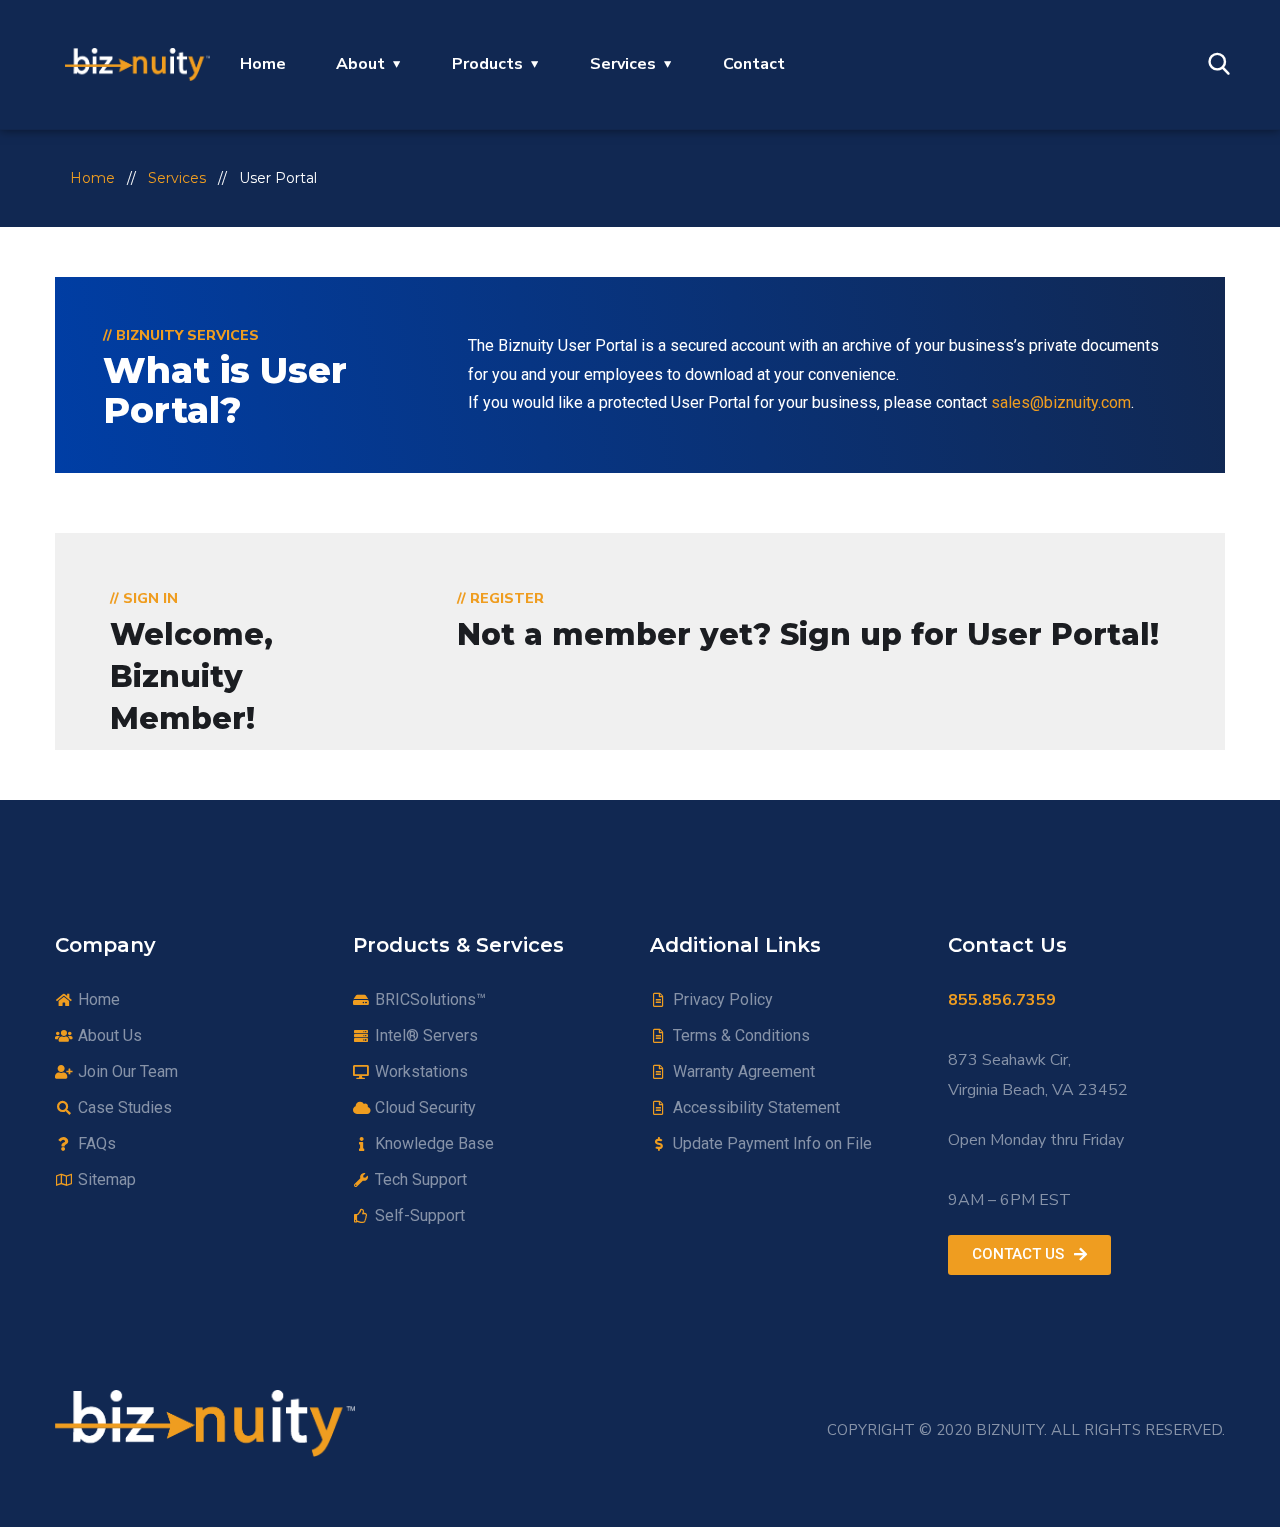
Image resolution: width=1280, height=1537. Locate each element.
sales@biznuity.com (1061, 402)
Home (263, 64)
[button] (1029, 1255)
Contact (754, 64)
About (360, 64)
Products (487, 64)
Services (623, 64)
